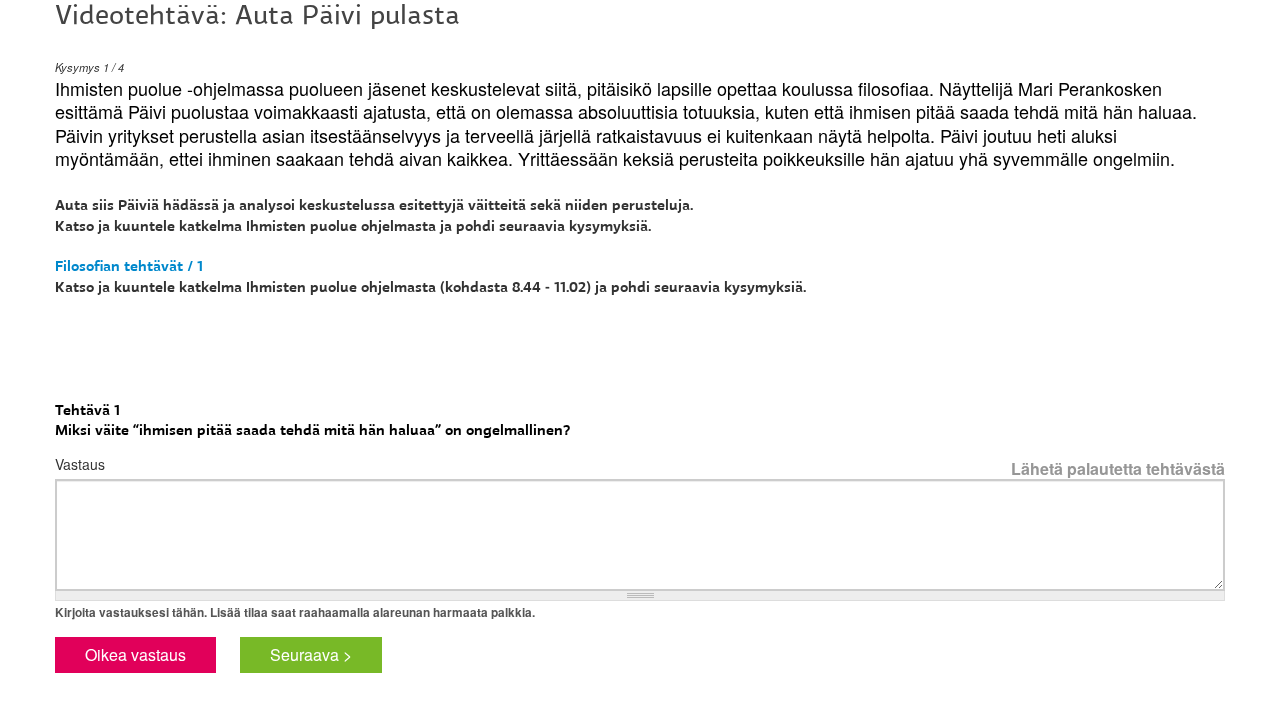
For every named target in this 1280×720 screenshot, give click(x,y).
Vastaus (80, 464)
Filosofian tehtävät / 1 (129, 266)
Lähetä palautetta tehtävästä (1118, 469)
